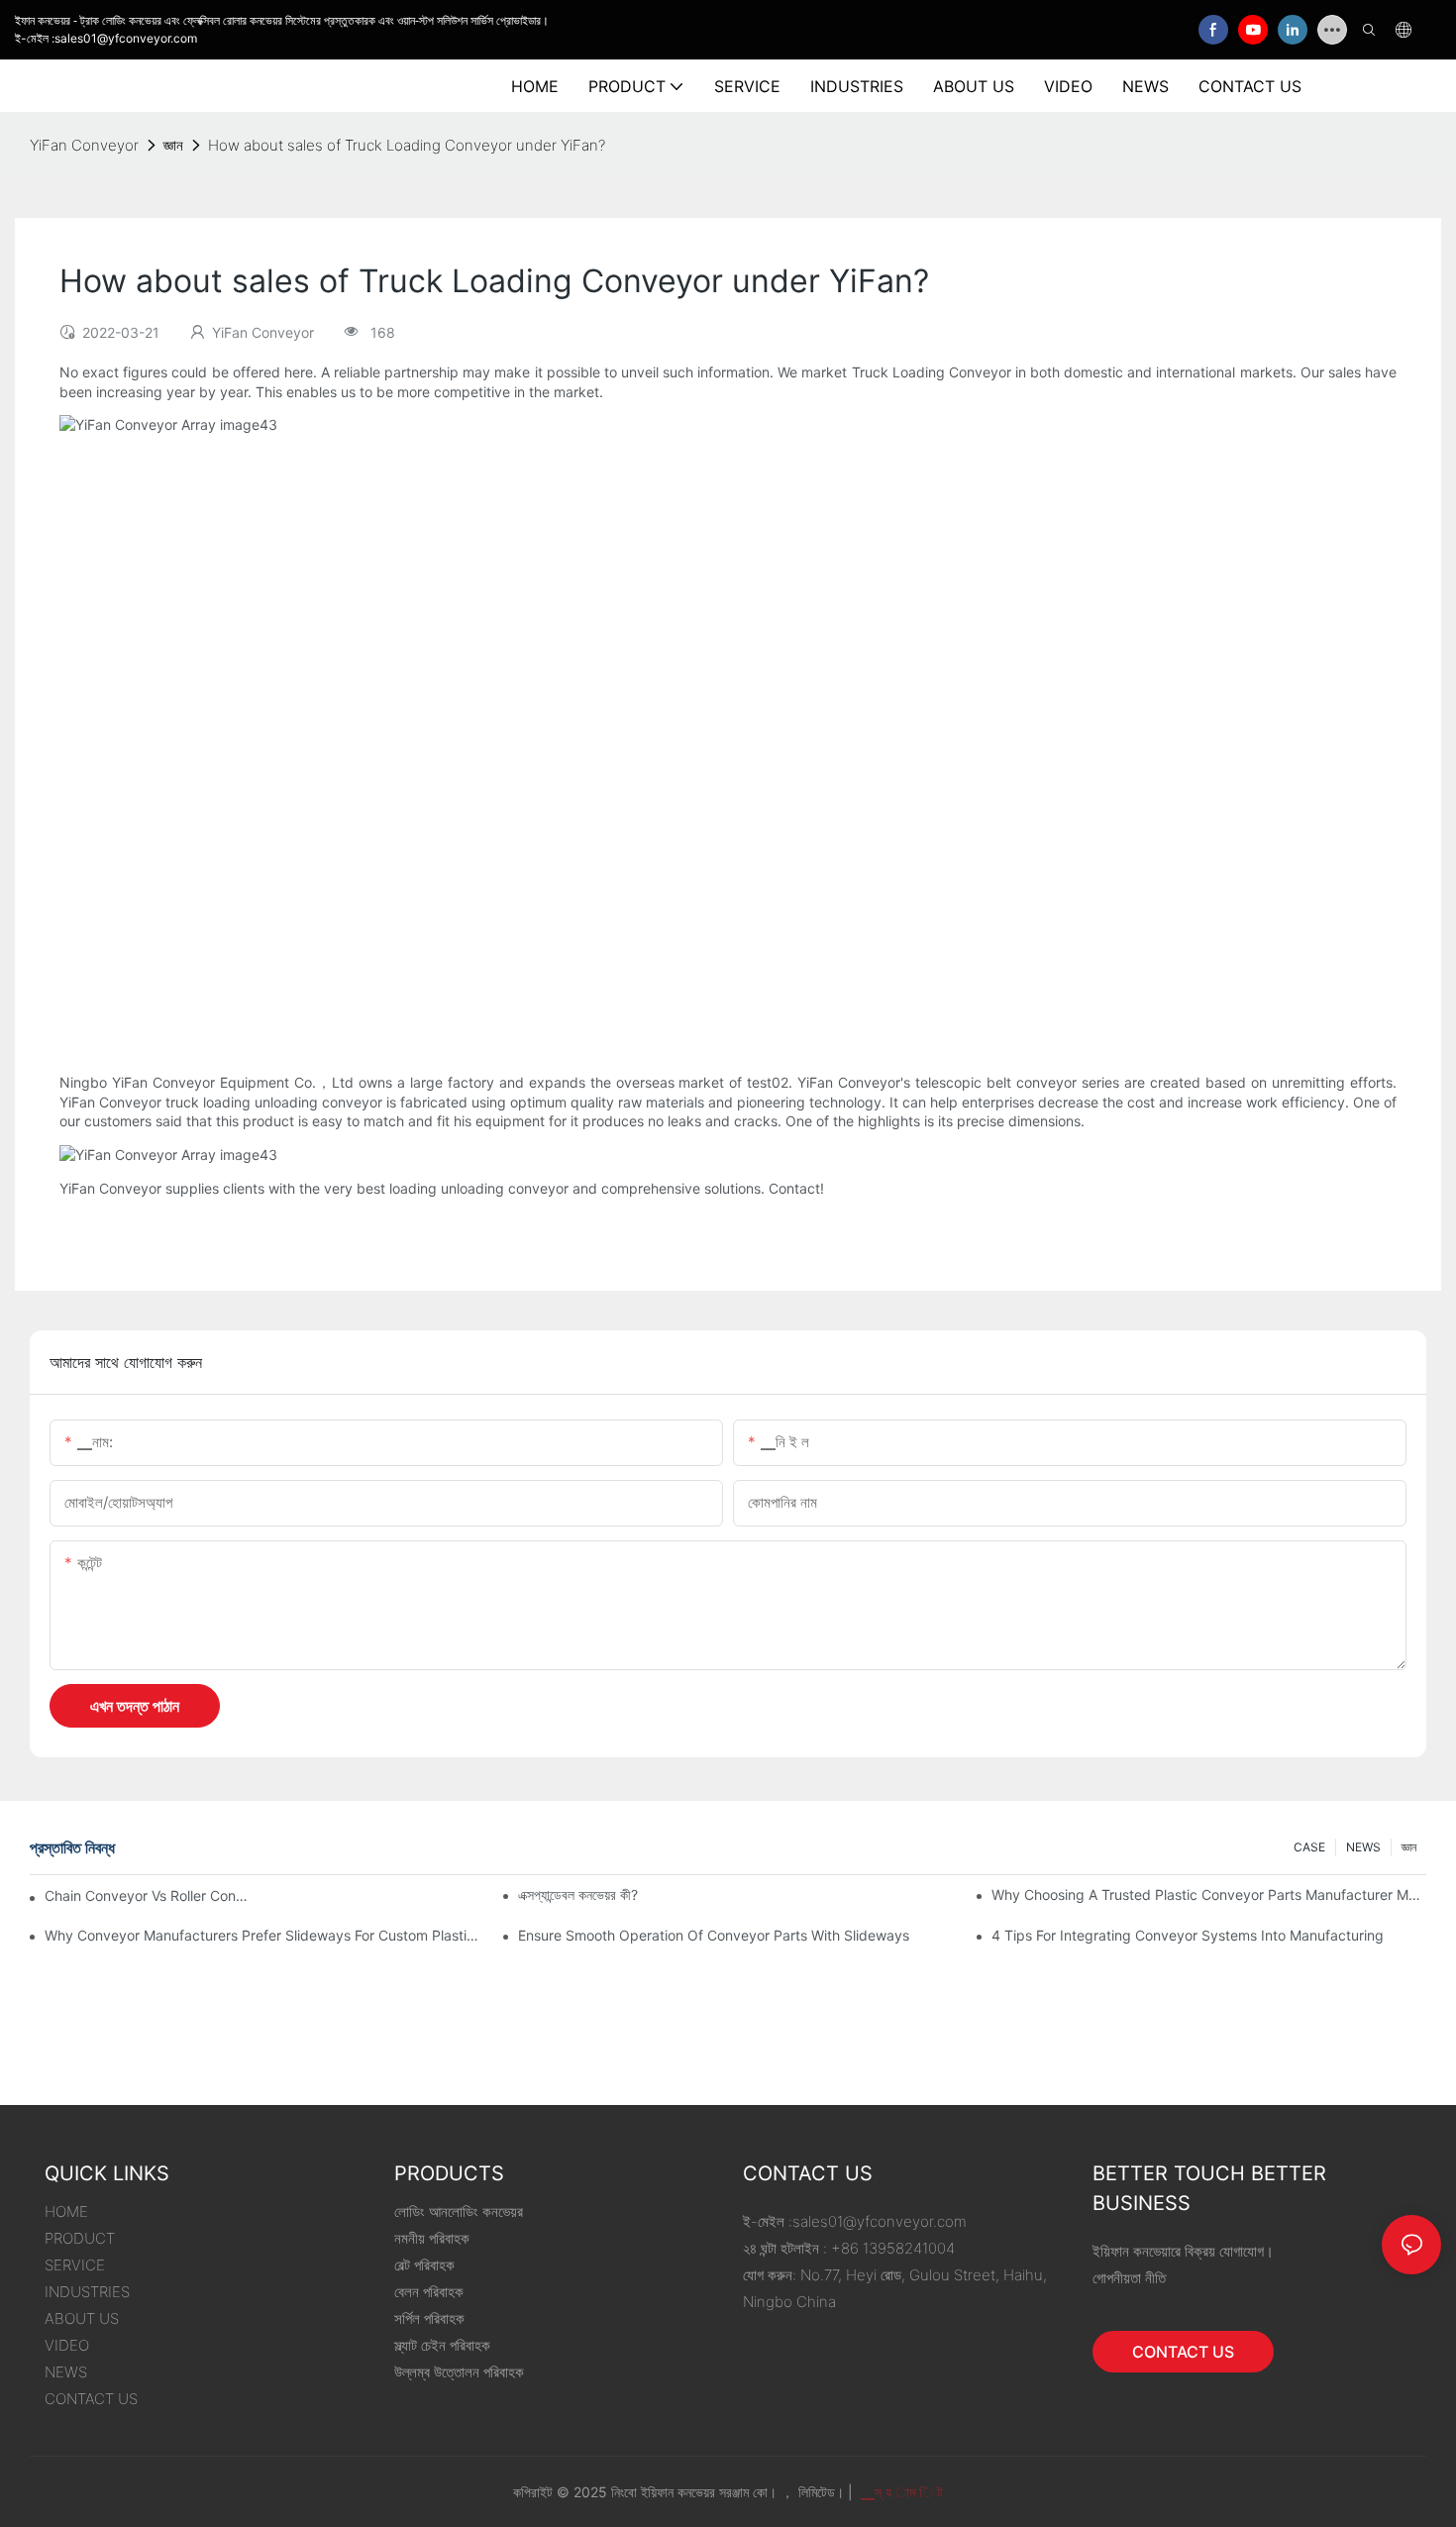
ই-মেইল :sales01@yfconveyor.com (106, 38)
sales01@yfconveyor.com (880, 2221)
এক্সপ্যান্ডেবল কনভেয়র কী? (578, 1895)
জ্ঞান (173, 145)
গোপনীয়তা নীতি (1129, 2278)
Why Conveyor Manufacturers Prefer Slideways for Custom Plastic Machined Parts (262, 1935)
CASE (1309, 1847)
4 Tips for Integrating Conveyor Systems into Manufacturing (1188, 1935)
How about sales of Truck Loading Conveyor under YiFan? (407, 145)
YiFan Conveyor (84, 145)
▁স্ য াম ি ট (900, 2492)
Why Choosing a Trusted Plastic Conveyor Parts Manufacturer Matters (1209, 1895)
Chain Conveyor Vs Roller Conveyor (150, 1895)
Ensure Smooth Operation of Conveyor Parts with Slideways (714, 1935)
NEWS (1363, 1847)
